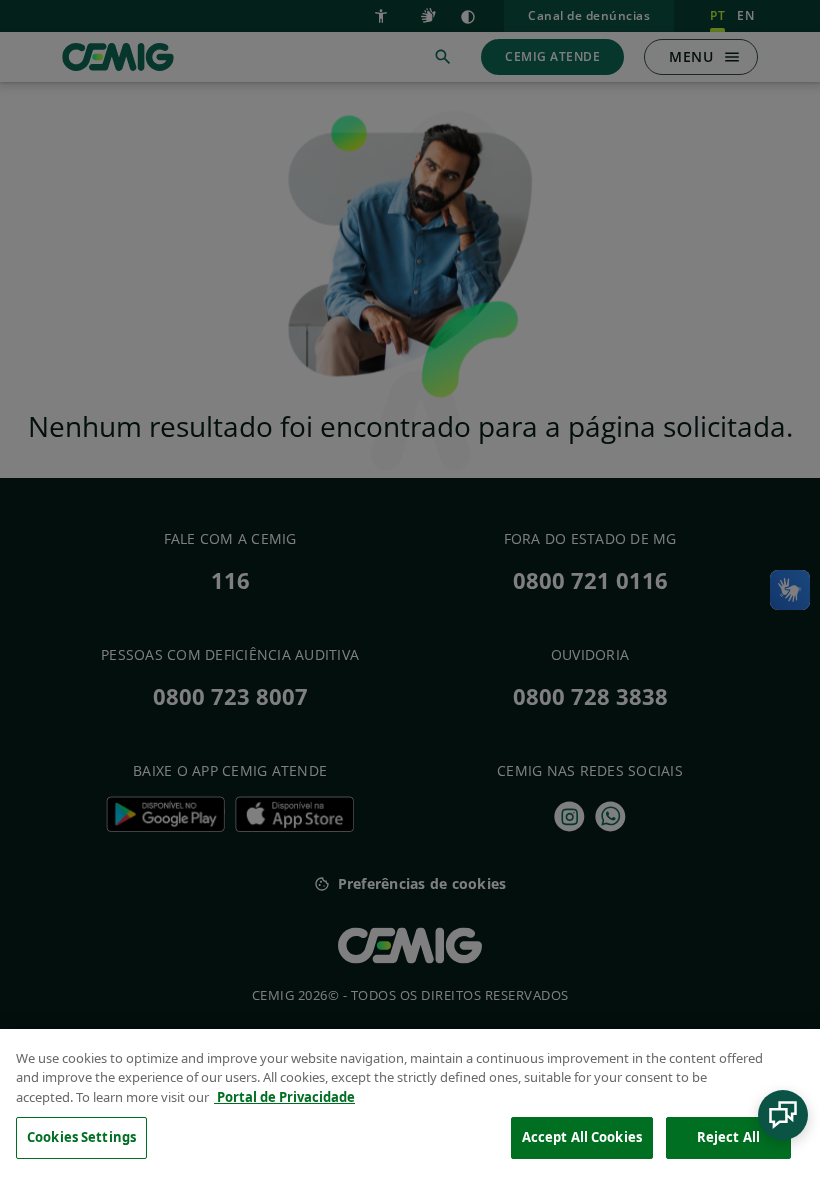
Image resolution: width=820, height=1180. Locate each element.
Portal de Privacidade (284, 1097)
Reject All (728, 1137)
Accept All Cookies (582, 1137)
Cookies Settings (81, 1137)
